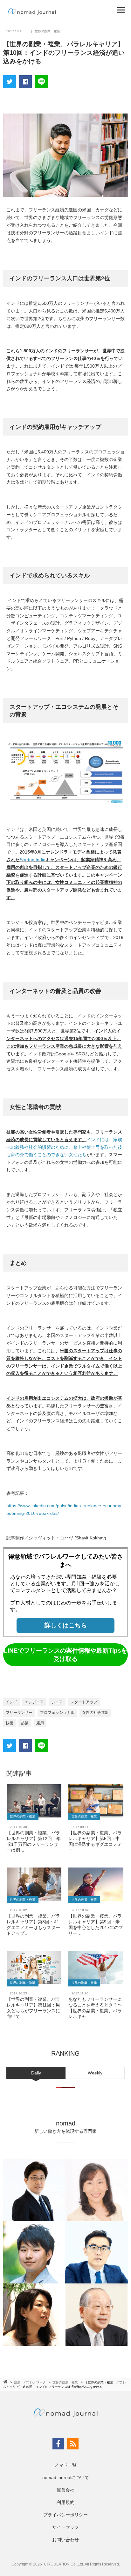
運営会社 (65, 2490)
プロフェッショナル (57, 1713)
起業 (25, 1723)
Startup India (33, 860)
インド (11, 1702)
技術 (10, 1723)
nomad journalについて (66, 2477)
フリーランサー (19, 1713)
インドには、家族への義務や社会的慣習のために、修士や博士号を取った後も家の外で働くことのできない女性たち (64, 1147)
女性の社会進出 (95, 1713)
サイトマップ (65, 2527)
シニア (57, 1702)
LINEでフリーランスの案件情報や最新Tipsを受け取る (65, 1655)
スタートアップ (84, 1702)
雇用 (40, 1723)
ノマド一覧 (65, 2465)
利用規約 (65, 2502)
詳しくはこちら (66, 1625)
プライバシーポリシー (65, 2515)
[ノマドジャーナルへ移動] (6, 2382)
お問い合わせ (65, 2540)
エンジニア (34, 1702)
